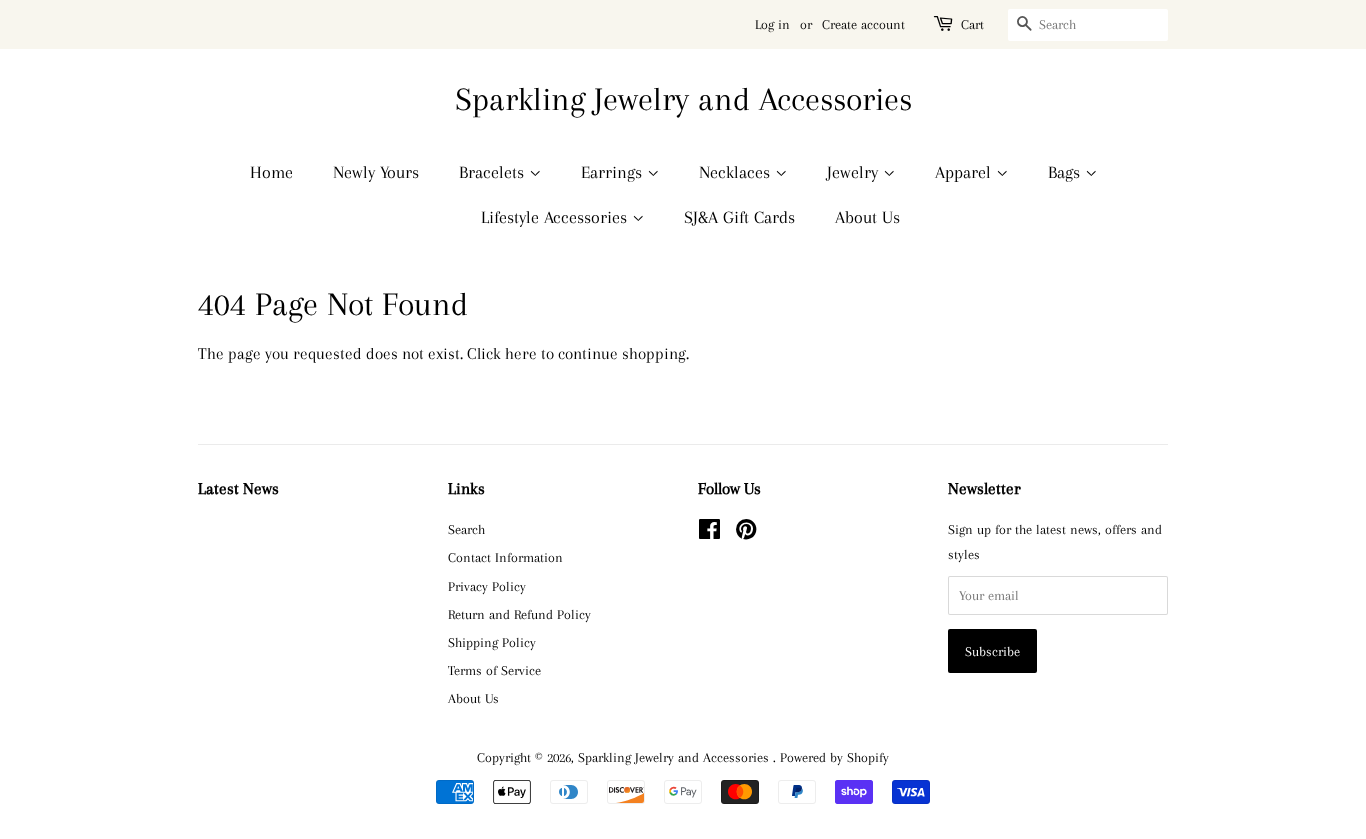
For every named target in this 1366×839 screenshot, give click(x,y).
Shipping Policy (492, 642)
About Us (867, 217)
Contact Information (505, 557)
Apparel (965, 172)
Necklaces (737, 172)
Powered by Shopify (834, 757)
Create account (863, 24)
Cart (972, 24)
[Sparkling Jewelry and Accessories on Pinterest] (746, 533)
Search (466, 529)
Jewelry (855, 172)
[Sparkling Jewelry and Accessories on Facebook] (709, 533)
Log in (772, 24)
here (521, 353)
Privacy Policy (487, 586)
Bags (1066, 172)
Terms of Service (494, 670)
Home (271, 172)
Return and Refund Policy (519, 614)
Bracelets (494, 172)
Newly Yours (376, 172)
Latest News (238, 488)
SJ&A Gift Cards (739, 217)
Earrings (614, 172)
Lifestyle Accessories (556, 217)
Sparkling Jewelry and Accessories (683, 99)
